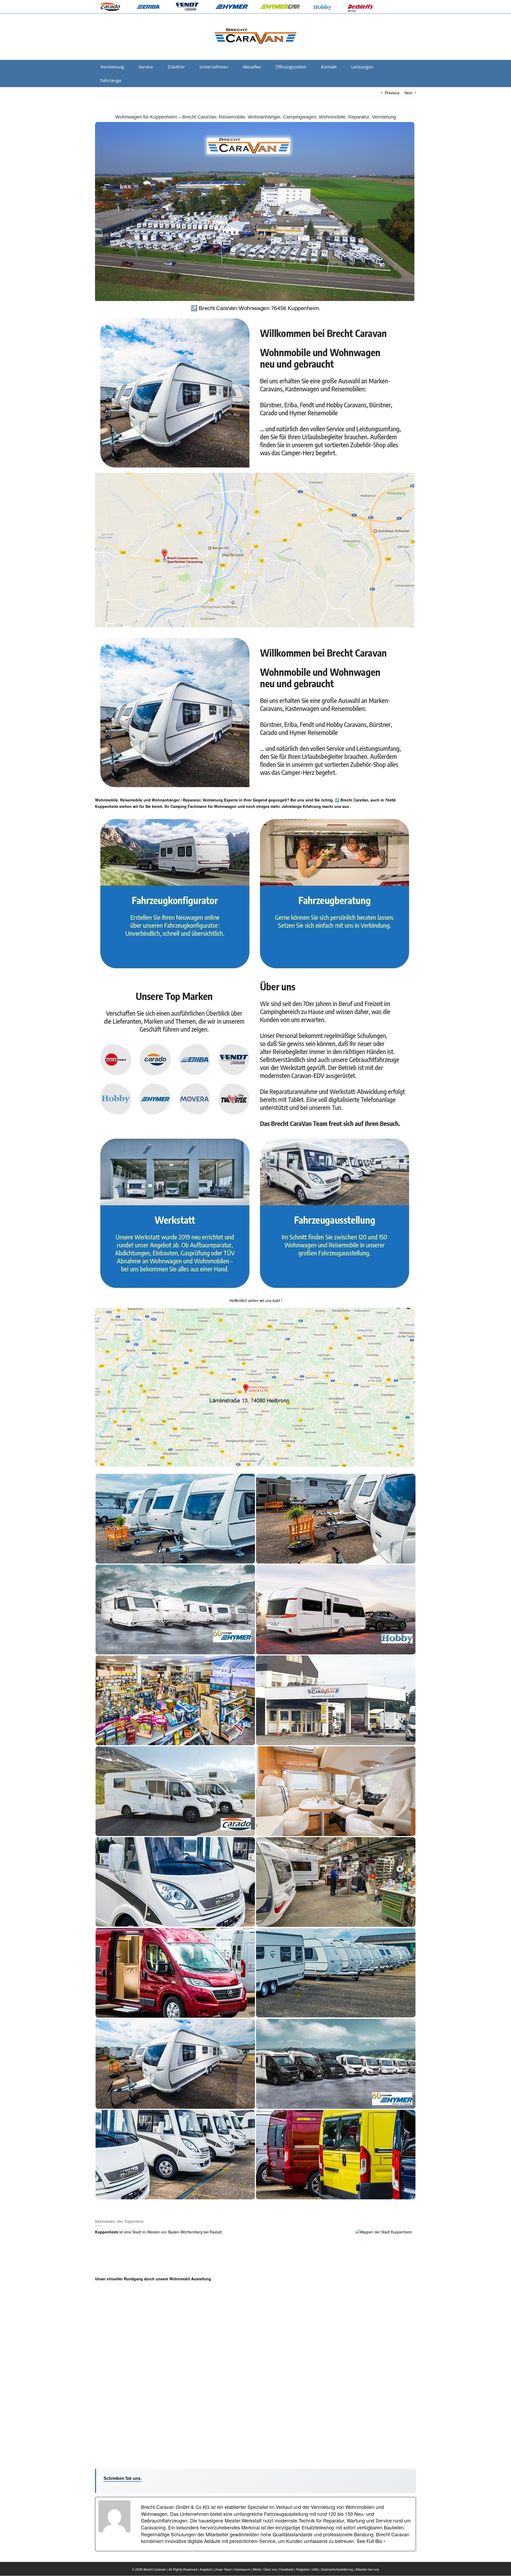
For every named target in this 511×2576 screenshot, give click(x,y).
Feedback (286, 2569)
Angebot (206, 2569)
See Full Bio (369, 2541)
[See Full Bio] (384, 2541)
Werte (257, 2569)
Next (408, 93)
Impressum (242, 2569)
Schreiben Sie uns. (123, 2478)
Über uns (270, 2569)
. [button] (350, 806)
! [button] (281, 1300)
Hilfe (315, 2569)
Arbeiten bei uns (367, 2569)
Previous (392, 93)
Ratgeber (303, 2569)
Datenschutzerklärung (337, 2569)
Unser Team (223, 2569)
